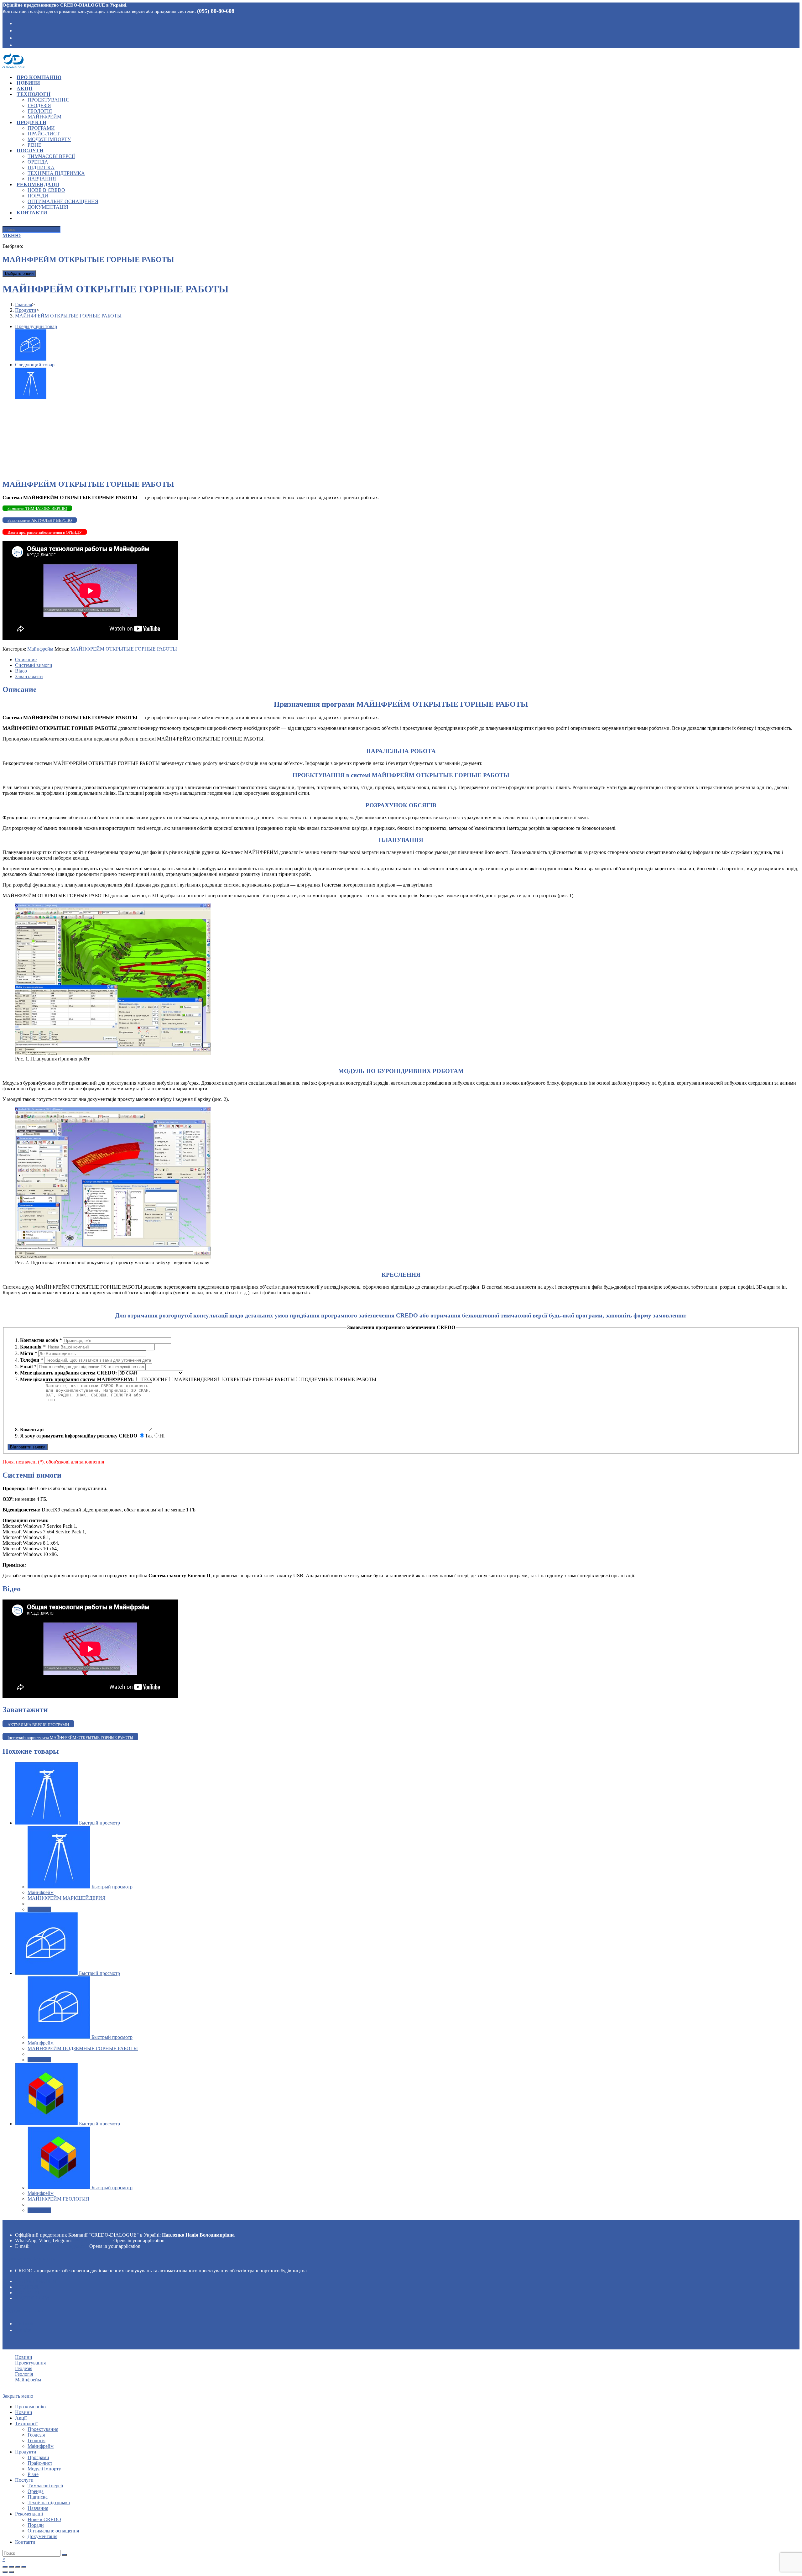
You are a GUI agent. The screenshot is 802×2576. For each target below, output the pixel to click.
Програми (38, 2457)
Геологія (27, 2293)
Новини (24, 2357)
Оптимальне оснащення (53, 2531)
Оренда (36, 2491)
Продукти (26, 2452)
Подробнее (39, 1909)
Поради (36, 2525)
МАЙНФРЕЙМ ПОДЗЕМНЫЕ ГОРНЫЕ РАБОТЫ (83, 2048)
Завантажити (29, 676)
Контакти (25, 2542)
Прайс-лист (40, 2463)
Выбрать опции (19, 273)
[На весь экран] (18, 2567)
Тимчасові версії (45, 2486)
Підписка (38, 2497)
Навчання (38, 2508)
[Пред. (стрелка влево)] (5, 2572)
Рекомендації (29, 2514)
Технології (26, 2424)
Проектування (36, 2281)
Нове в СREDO (44, 2519)
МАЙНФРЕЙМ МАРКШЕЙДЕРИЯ (67, 1898)
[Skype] (17, 30)
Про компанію (30, 2407)
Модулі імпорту (44, 2469)
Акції (21, 2418)
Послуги (24, 2480)
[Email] (17, 45)
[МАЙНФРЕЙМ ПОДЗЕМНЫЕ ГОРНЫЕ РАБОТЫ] (31, 359)
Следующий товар (35, 365)
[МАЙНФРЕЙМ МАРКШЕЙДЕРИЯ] (31, 397)
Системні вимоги (34, 665)
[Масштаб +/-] (24, 2567)
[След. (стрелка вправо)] (11, 2572)
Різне (33, 2474)
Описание (26, 660)
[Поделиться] (11, 2567)
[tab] (407, 660)
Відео (21, 671)
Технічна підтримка (49, 2503)
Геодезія (27, 2287)
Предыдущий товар (36, 326)
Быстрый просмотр (99, 1823)
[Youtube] (17, 37)
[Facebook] (17, 23)
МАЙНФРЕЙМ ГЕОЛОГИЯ (58, 2199)
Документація (42, 2536)
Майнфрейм (40, 649)
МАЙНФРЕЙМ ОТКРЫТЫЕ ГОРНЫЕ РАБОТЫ (124, 649)
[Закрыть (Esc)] (5, 2567)
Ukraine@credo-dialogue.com (59, 2246)
